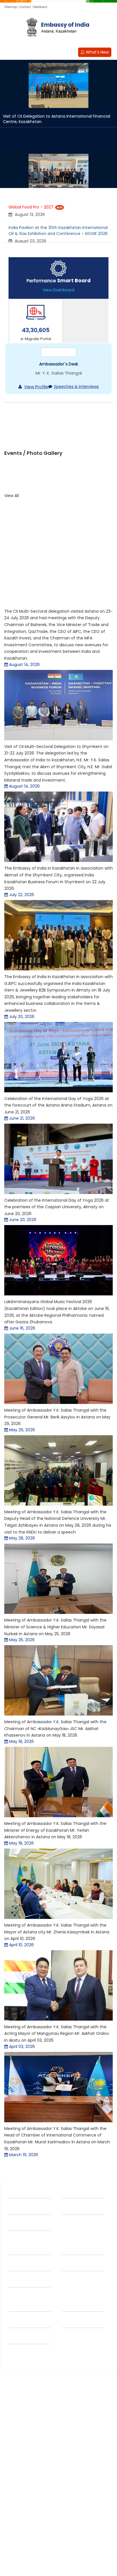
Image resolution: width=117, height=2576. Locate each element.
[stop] (15, 335)
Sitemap (11, 7)
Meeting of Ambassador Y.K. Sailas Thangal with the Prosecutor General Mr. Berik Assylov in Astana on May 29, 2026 (57, 1491)
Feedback (40, 7)
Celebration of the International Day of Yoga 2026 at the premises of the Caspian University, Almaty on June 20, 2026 (57, 1280)
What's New (97, 52)
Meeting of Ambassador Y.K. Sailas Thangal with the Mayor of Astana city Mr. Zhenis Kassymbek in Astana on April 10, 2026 (57, 2006)
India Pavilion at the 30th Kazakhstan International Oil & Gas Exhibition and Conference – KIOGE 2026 (58, 231)
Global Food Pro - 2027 (31, 207)
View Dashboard (58, 290)
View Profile (36, 425)
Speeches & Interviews (76, 425)
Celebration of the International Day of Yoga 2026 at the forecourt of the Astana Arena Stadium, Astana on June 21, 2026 (58, 1179)
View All (12, 569)
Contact (25, 7)
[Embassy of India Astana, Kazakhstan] (58, 28)
